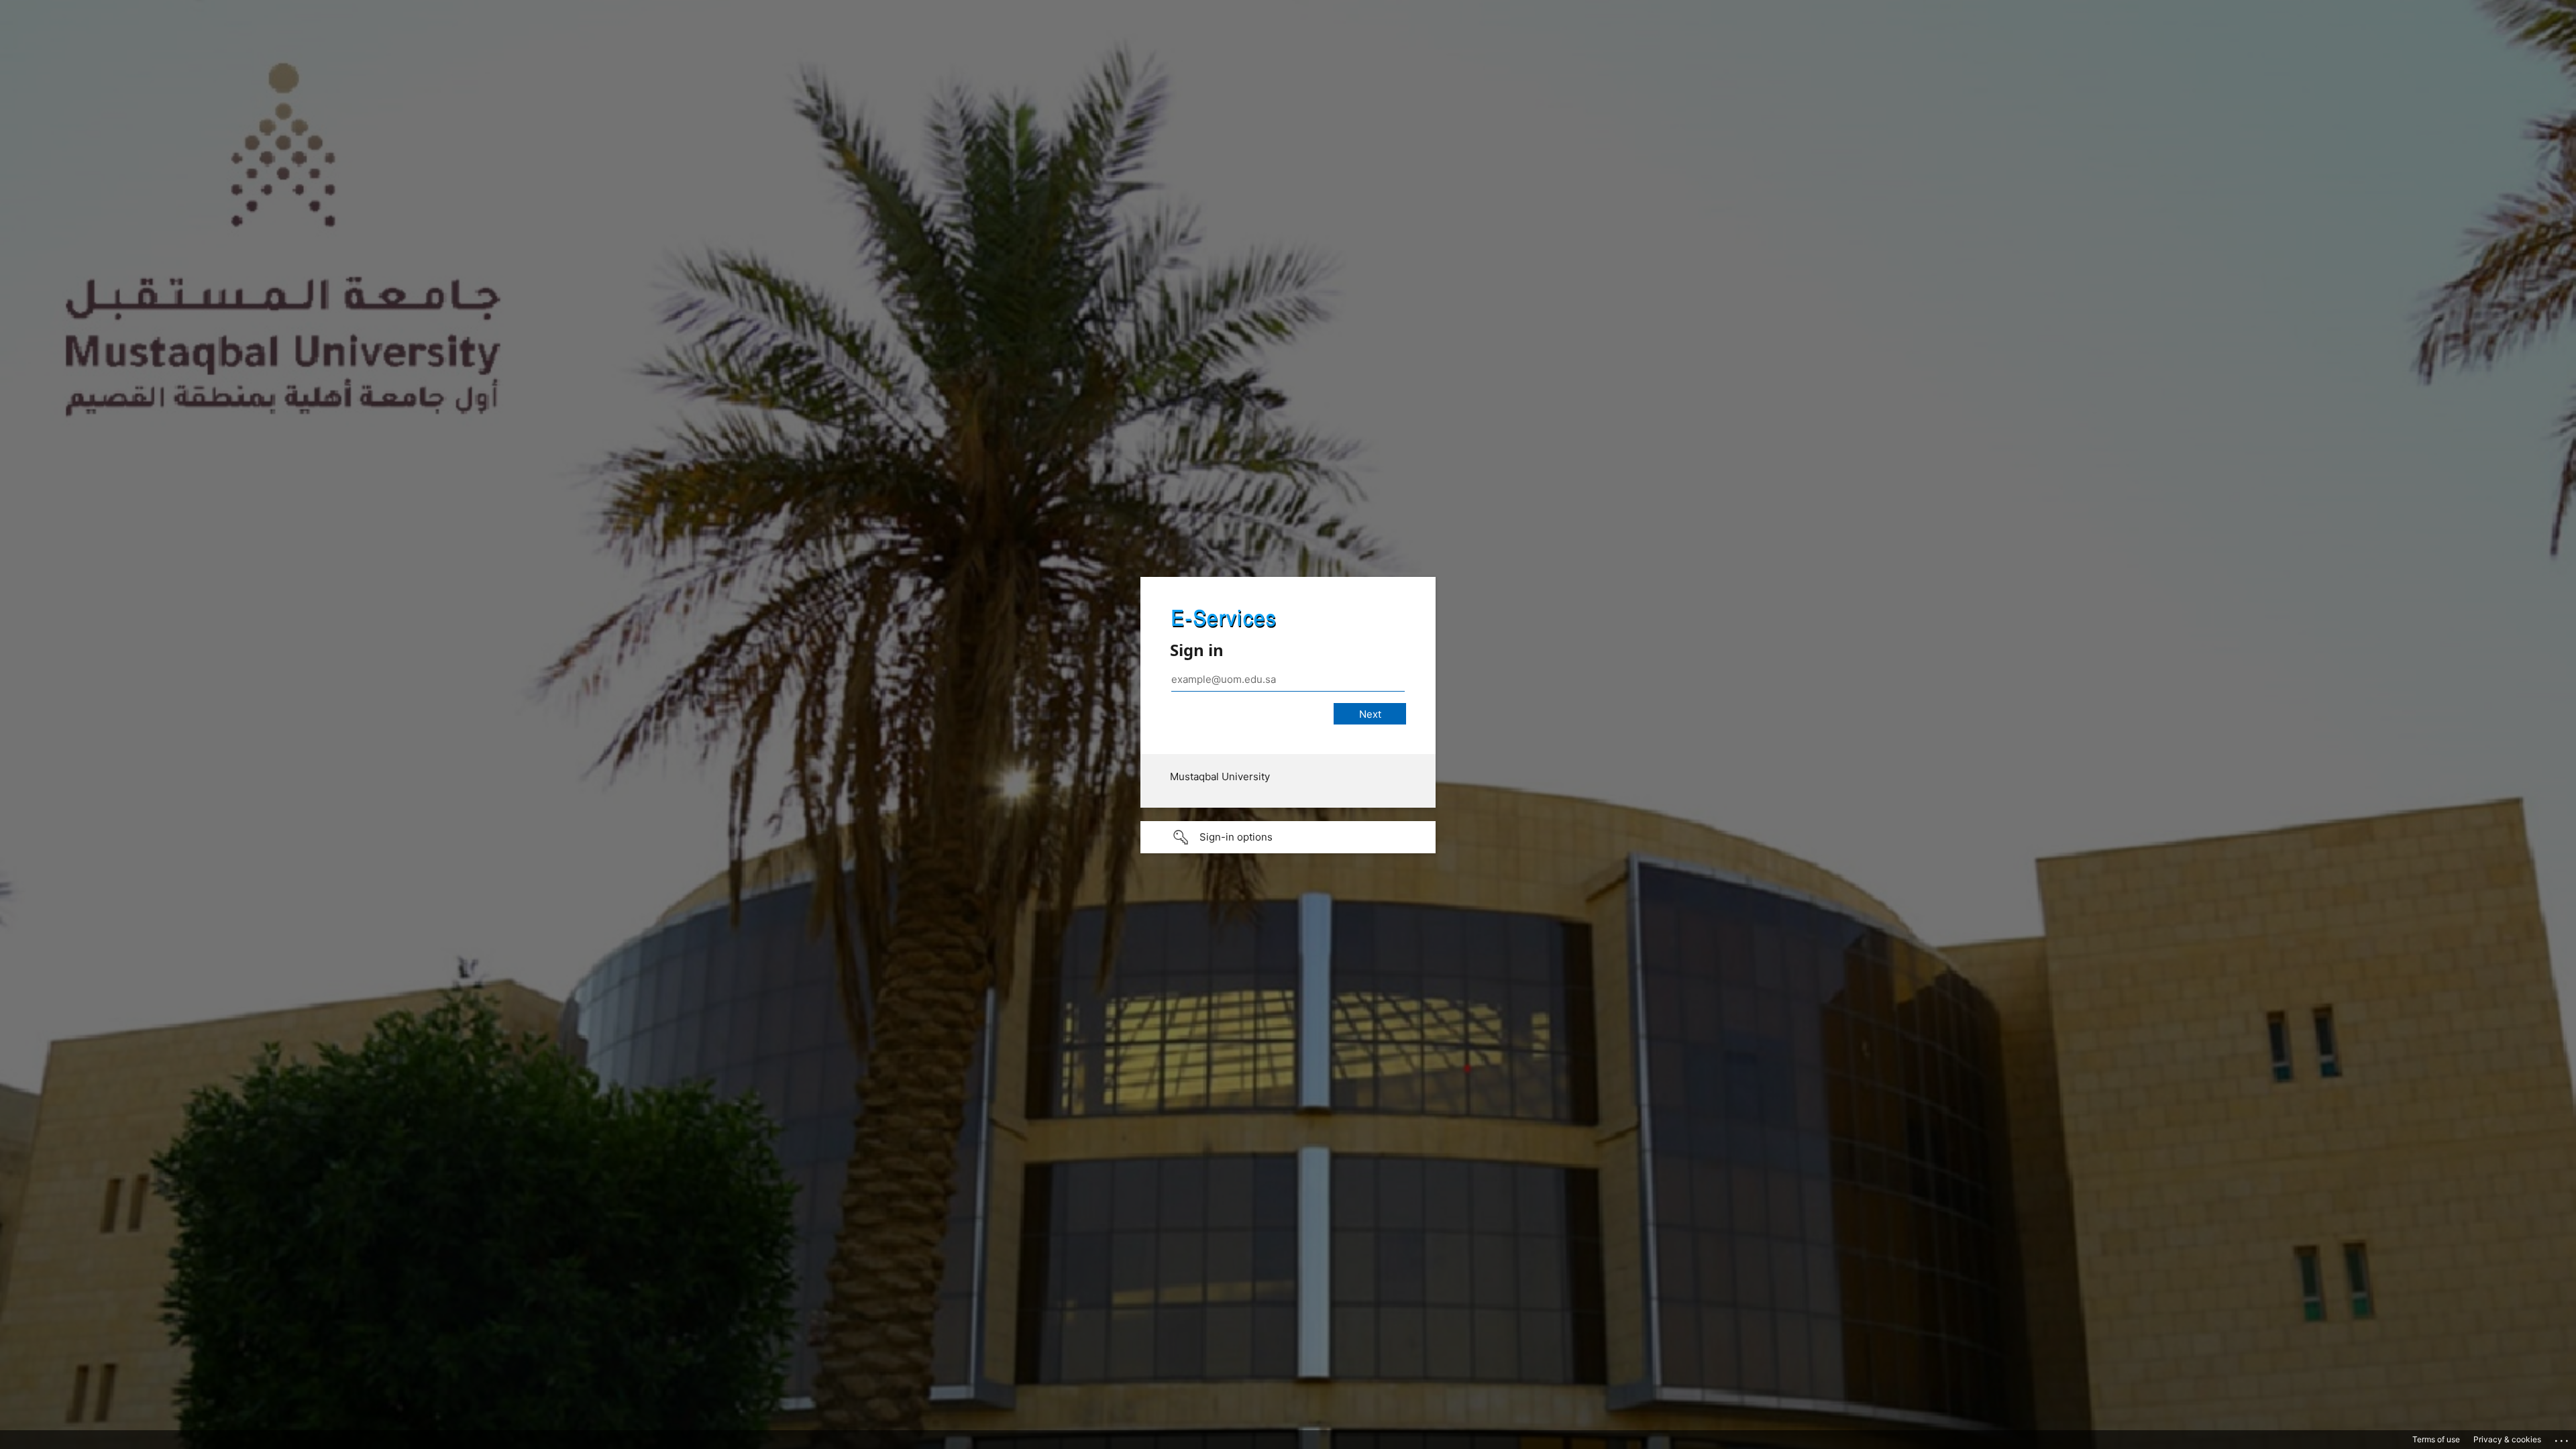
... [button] (2563, 1438)
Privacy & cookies (2507, 1439)
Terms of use (2436, 1439)
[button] (1288, 837)
